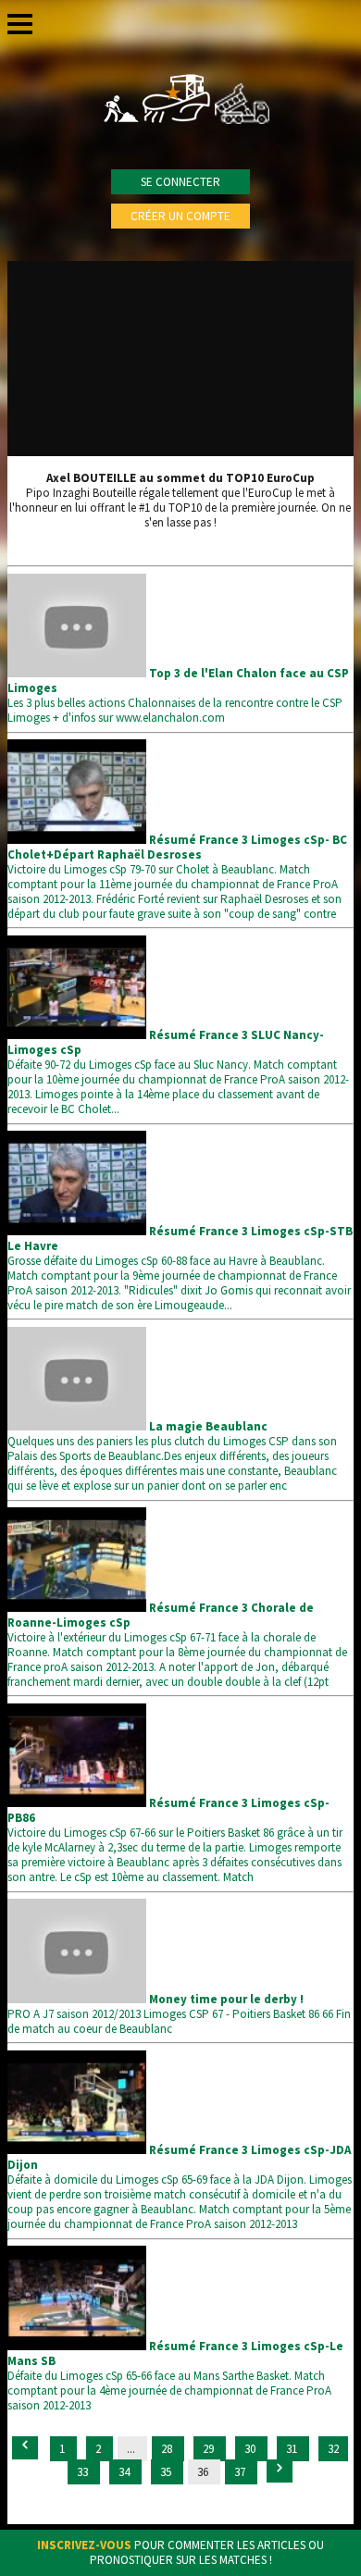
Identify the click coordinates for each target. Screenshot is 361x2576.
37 (241, 2472)
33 (84, 2472)
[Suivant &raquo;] (280, 2471)
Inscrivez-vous (84, 2545)
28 (168, 2449)
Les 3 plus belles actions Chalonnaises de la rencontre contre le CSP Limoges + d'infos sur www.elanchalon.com (178, 695)
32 (333, 2449)
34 (125, 2472)
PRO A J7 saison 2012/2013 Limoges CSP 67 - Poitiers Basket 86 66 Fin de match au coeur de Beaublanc (179, 2014)
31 (293, 2449)
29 (210, 2449)
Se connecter (180, 182)
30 (251, 2449)
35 (167, 2472)
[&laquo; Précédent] (25, 2448)
